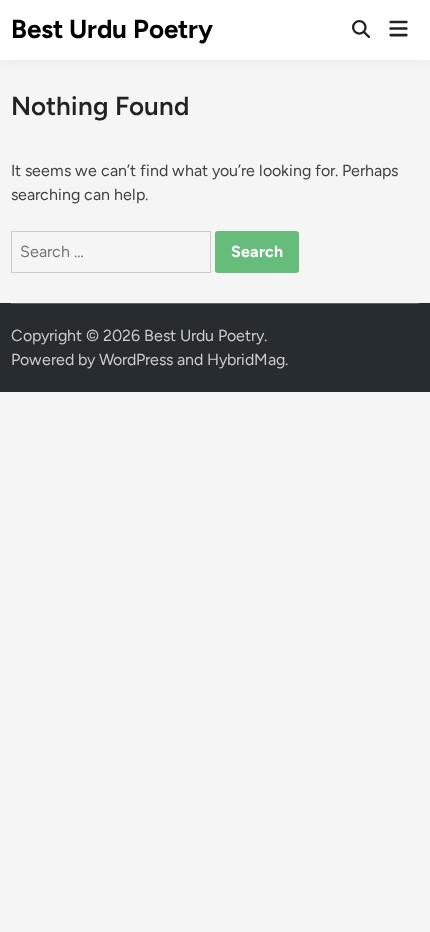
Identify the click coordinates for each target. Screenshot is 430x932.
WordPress (136, 359)
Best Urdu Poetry (112, 29)
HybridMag (246, 359)
